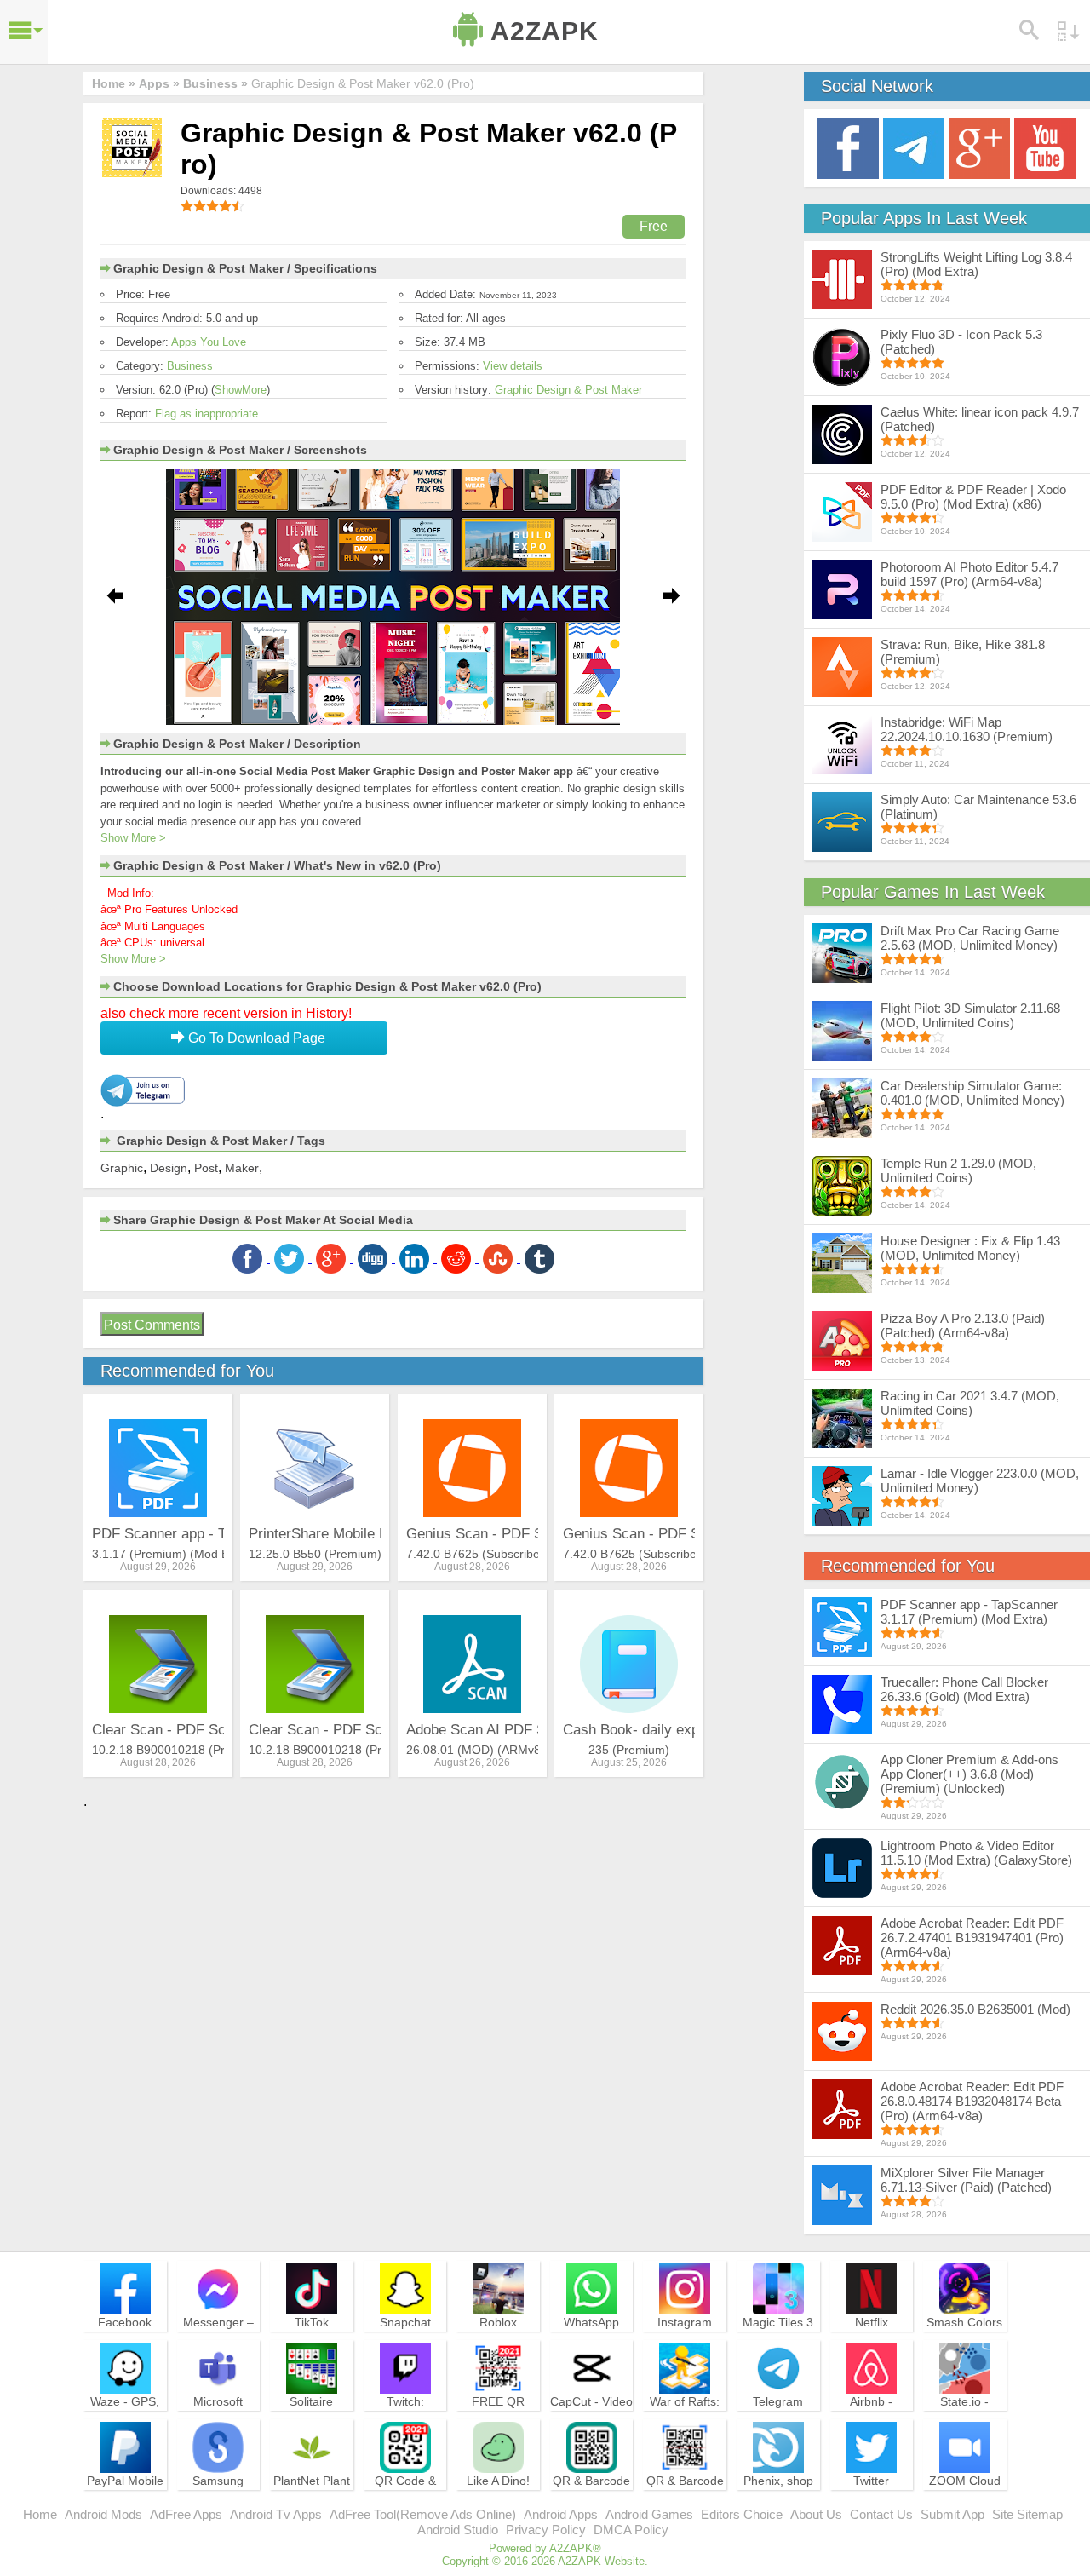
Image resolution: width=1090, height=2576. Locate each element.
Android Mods (103, 2514)
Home (40, 2514)
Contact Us (881, 2514)
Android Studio (458, 2530)
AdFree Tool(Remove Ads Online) (423, 2514)
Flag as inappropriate (207, 414)
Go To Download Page (255, 1038)
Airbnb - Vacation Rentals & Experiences (871, 2424)
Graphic (122, 1168)
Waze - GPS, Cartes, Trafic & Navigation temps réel (125, 2424)
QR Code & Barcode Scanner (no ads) (405, 2504)
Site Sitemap (1027, 2514)
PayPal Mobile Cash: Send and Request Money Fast (125, 2504)
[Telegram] (914, 147)
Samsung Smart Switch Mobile (218, 2496)
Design (169, 1168)
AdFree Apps (186, 2514)
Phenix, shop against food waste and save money (778, 2504)
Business (190, 366)
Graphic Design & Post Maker (568, 390)
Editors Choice (742, 2514)
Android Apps (561, 2514)
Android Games (649, 2514)
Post (206, 1168)
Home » (114, 83)
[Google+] (979, 147)
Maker (242, 1168)
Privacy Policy (546, 2530)
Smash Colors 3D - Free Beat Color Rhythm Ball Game (965, 2345)
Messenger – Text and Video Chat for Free (218, 2337)
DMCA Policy (631, 2530)
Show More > (133, 838)
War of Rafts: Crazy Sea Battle (685, 2417)
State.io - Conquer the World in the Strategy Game (965, 2424)
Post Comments (152, 1325)
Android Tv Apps (276, 2514)
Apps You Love (209, 342)
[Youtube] (1045, 147)
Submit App (952, 2514)
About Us (816, 2514)
